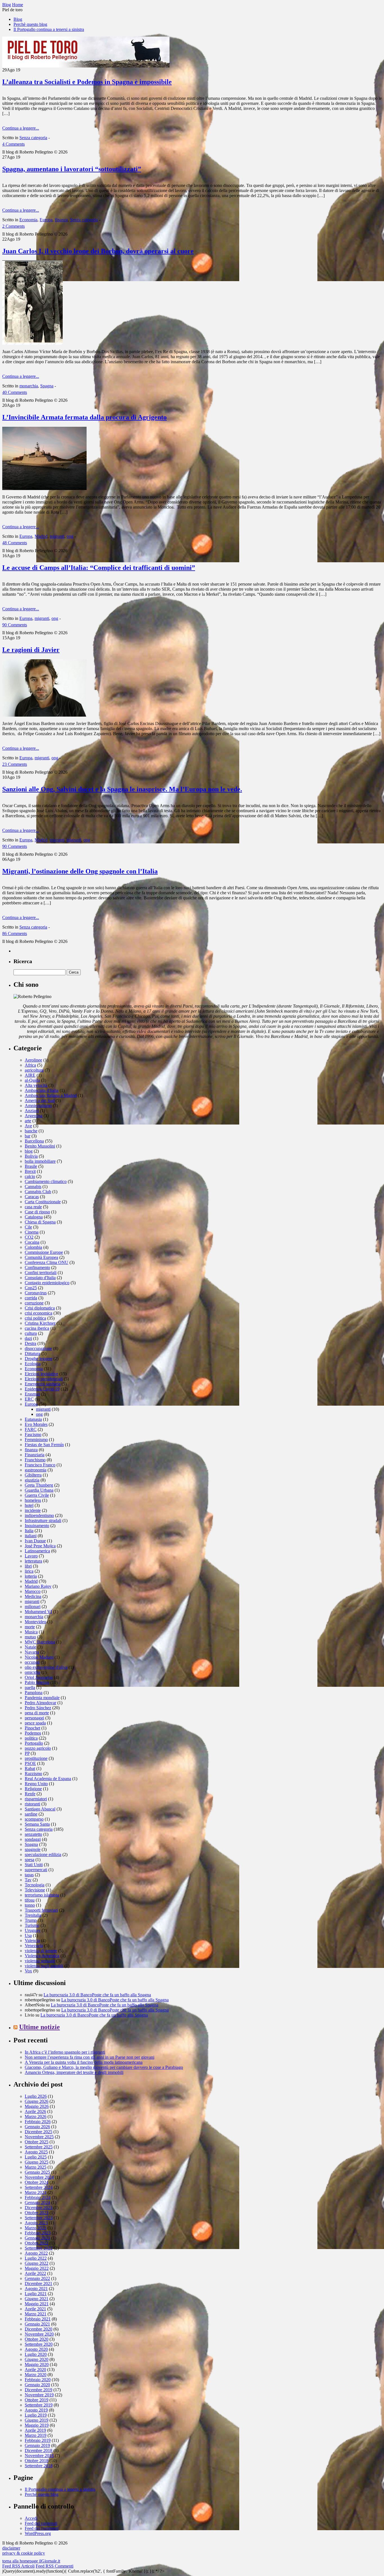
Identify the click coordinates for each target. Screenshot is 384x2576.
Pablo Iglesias (37, 1682)
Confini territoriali (41, 1273)
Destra (31, 1343)
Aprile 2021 (35, 2309)
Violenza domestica (42, 1956)
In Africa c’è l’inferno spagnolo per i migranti (65, 2052)
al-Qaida (32, 1080)
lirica (29, 1571)
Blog (18, 19)
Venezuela (34, 1946)
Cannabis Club (38, 1192)
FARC (31, 1429)
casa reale (33, 1207)
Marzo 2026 (36, 2116)
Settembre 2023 (39, 2218)
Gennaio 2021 (37, 2324)
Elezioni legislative (41, 1374)
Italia (29, 1531)
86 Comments (15, 933)
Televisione (35, 1890)
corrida (31, 1298)
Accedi (31, 2518)
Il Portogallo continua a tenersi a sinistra (49, 29)
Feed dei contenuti (41, 2523)
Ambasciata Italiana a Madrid (51, 1095)
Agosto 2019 (36, 2410)
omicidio (32, 1672)
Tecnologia (35, 1885)
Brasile (31, 1166)
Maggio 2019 (37, 2425)
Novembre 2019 (39, 2395)
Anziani (32, 1111)
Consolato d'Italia (40, 1278)
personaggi (34, 1718)
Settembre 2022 (39, 2248)
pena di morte (37, 1713)
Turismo (32, 1925)
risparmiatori (36, 1799)
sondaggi (33, 1839)
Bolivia (31, 1156)
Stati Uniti (34, 1865)
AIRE (30, 1075)
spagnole (33, 1849)
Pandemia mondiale (42, 1698)
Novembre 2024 (39, 2177)
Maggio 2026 (37, 2106)
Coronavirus (36, 1293)
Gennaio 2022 (37, 2278)
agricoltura (34, 1070)
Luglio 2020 (36, 2354)
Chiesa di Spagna (40, 1222)
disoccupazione (38, 1348)
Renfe (30, 1794)
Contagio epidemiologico (47, 1283)
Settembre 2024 (39, 2187)
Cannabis (33, 1187)
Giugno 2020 (37, 2359)
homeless (33, 1500)
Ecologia (33, 1364)
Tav (28, 1880)
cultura (31, 1333)
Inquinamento (37, 1526)
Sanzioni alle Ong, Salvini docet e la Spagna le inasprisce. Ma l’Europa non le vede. (122, 789)
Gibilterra (33, 1475)
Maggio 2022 (37, 2268)
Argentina (34, 1116)
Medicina (33, 1596)
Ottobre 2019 (37, 2400)
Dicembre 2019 (39, 2390)
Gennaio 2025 (37, 2172)
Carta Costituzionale (43, 1202)
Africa (30, 1065)
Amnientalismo (38, 1106)
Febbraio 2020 (38, 2380)
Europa (46, 220)
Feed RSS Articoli (18, 2566)
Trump (31, 1920)
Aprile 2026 (35, 2111)
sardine (31, 1814)
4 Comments (13, 144)
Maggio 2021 (37, 2304)
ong (70, 536)
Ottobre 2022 (37, 2243)
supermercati (36, 1870)
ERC (29, 1399)
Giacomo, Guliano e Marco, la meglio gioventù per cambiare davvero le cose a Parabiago (104, 2067)
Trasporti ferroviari (41, 1910)
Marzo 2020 (36, 2375)
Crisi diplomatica (40, 1308)
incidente (33, 1510)
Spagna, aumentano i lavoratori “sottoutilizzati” (72, 169)
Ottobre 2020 (37, 2339)
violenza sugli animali (44, 1966)
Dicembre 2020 (39, 2329)
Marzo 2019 (36, 2435)
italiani (31, 1536)
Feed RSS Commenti (55, 2566)
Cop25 (31, 1288)
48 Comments (15, 543)
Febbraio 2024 (38, 2197)
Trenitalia (33, 1915)
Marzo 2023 (36, 2228)
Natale (31, 1647)
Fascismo (33, 1434)
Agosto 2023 (36, 2223)
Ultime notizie (39, 2027)
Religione (33, 1789)
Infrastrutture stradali (43, 1520)
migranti (57, 536)
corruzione (34, 1303)
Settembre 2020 (39, 2344)
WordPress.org (38, 2533)
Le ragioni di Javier (31, 650)
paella (30, 1687)
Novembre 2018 (39, 2456)
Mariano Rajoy (38, 1586)
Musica (31, 1632)
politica (31, 1738)
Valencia (32, 1941)
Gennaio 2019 (37, 2445)
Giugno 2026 (37, 2101)
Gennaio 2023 (37, 2238)
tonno (30, 1905)
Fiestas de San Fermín (44, 1445)
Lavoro (31, 1556)
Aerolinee (33, 1060)
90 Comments (15, 625)
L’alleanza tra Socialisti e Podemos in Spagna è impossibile (87, 82)
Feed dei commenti (42, 2528)
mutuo (30, 1637)
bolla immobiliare (40, 1161)
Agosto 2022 (36, 2253)
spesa (30, 1860)
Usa (28, 1935)
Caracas (32, 1197)
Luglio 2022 (36, 2258)
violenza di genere (41, 1951)
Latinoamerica (37, 1551)
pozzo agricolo (38, 1748)
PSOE (30, 1763)
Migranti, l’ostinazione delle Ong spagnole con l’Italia (80, 871)
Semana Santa (37, 1824)
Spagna (47, 386)
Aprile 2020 (35, 2370)
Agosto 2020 (36, 2349)
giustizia (32, 1480)
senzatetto (33, 1834)
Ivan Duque (35, 1541)
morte (30, 1627)
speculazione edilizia (43, 1854)
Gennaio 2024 (37, 2203)
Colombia (33, 1247)
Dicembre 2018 (39, 2450)
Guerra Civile (37, 1495)
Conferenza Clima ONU (47, 1262)
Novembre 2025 (39, 2137)
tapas (29, 1875)
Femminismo (36, 1440)
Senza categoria (33, 138)
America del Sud (40, 1100)
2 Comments (13, 226)
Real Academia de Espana (48, 1779)
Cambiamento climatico (46, 1181)
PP (27, 1753)
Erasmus (32, 1394)
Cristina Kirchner (40, 1323)
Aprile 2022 (35, 2273)
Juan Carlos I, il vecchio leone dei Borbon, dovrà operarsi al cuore (98, 251)
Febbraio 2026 (38, 2122)
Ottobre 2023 (37, 2213)
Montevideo (35, 1622)
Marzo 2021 (36, 2314)
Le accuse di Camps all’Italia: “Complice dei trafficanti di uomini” (99, 568)
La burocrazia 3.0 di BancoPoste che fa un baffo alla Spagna (97, 1995)
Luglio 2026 (36, 2096)
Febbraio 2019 (38, 2440)
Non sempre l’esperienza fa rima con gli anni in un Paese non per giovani (90, 2057)
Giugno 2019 (37, 2420)
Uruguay (33, 1930)
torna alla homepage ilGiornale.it (31, 2561)
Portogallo (34, 1743)
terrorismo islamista (42, 1895)
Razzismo (33, 1774)
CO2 (29, 1237)
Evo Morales (36, 1424)
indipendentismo (39, 1515)
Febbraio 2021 (38, 2319)
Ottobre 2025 (37, 2142)
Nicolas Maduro (39, 1657)
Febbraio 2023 (38, 2233)
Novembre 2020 (39, 2334)
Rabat (30, 1768)
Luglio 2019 (36, 2415)
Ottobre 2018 (37, 2461)
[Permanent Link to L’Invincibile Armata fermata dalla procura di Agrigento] (44, 488)
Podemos (33, 1733)
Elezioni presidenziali (44, 1379)
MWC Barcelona (40, 1642)
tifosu (30, 1900)
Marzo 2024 (36, 2192)
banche (31, 1131)
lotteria (31, 1576)
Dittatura (32, 1354)
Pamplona (34, 1693)
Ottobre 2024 (37, 2182)
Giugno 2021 (37, 2299)
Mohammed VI (38, 1612)
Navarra (32, 1652)
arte (28, 1121)
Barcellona (34, 1141)
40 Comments (15, 392)
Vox (28, 1971)
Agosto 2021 (36, 2289)
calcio (30, 1176)
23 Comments (15, 764)
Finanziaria (35, 1455)
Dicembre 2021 (39, 2283)
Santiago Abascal (40, 1809)
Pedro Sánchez (38, 1708)
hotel (29, 1505)
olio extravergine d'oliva (46, 1667)
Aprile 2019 (35, 2430)
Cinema (32, 1232)
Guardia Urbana (39, 1490)
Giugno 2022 (37, 2263)
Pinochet (32, 1728)
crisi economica (39, 1313)
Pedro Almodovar (40, 1703)
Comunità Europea (41, 1257)
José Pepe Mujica (40, 1546)
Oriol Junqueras (39, 1677)
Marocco (33, 1591)
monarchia (29, 386)
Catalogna (34, 1217)
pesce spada (35, 1723)
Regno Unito (36, 1784)
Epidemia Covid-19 (42, 1389)
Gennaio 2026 (37, 2127)
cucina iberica (37, 1328)
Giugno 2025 (37, 2162)
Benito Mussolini (40, 1146)
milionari (33, 1607)
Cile (28, 1227)
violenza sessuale (40, 1961)
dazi (28, 1338)
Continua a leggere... (21, 128)
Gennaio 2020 (37, 2385)
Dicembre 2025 (39, 2132)
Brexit (30, 1171)
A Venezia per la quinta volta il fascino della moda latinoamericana (84, 2062)
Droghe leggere (39, 1359)
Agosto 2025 (36, 2152)
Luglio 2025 (36, 2157)
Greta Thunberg (39, 1485)
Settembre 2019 (39, 2405)
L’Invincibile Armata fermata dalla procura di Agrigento (84, 417)
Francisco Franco (40, 1465)
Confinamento (37, 1267)
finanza (61, 220)
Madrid (41, 536)
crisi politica (35, 1318)
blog (29, 1151)
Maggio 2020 (37, 2364)
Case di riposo (37, 1212)
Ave (28, 1126)
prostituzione (36, 1758)
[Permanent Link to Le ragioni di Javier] (44, 715)
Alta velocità (36, 1085)
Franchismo (35, 1460)
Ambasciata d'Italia (42, 1090)
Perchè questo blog (30, 24)
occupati (32, 1662)
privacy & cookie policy (24, 2553)
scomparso (34, 1819)
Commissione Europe (44, 1252)
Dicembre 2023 (39, 2208)
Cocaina (32, 1242)
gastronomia (36, 1470)
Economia (28, 220)
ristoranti (32, 1804)
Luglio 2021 (36, 2294)
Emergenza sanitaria (43, 1384)
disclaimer (11, 2548)
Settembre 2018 (39, 2466)
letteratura (33, 1561)
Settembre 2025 (39, 2147)
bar (28, 1136)
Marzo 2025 (36, 2167)
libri (28, 1566)
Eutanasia (33, 1419)
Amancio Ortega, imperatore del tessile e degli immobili (74, 2072)
